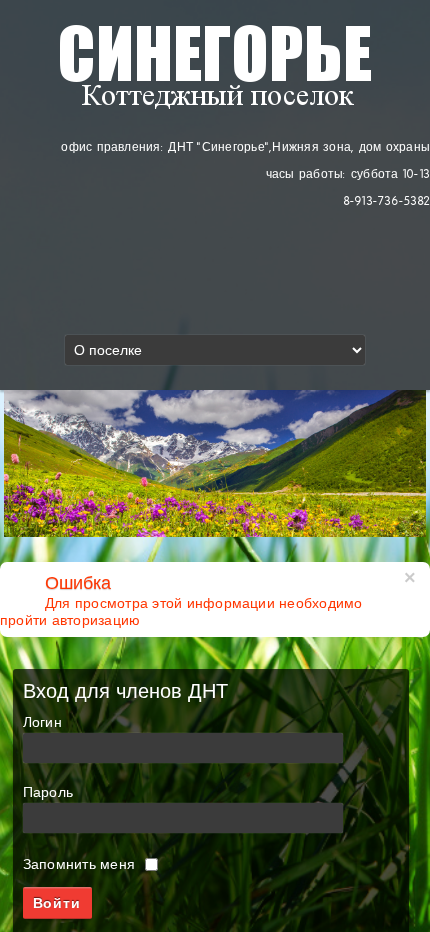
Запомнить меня (79, 864)
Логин (42, 722)
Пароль (48, 792)
